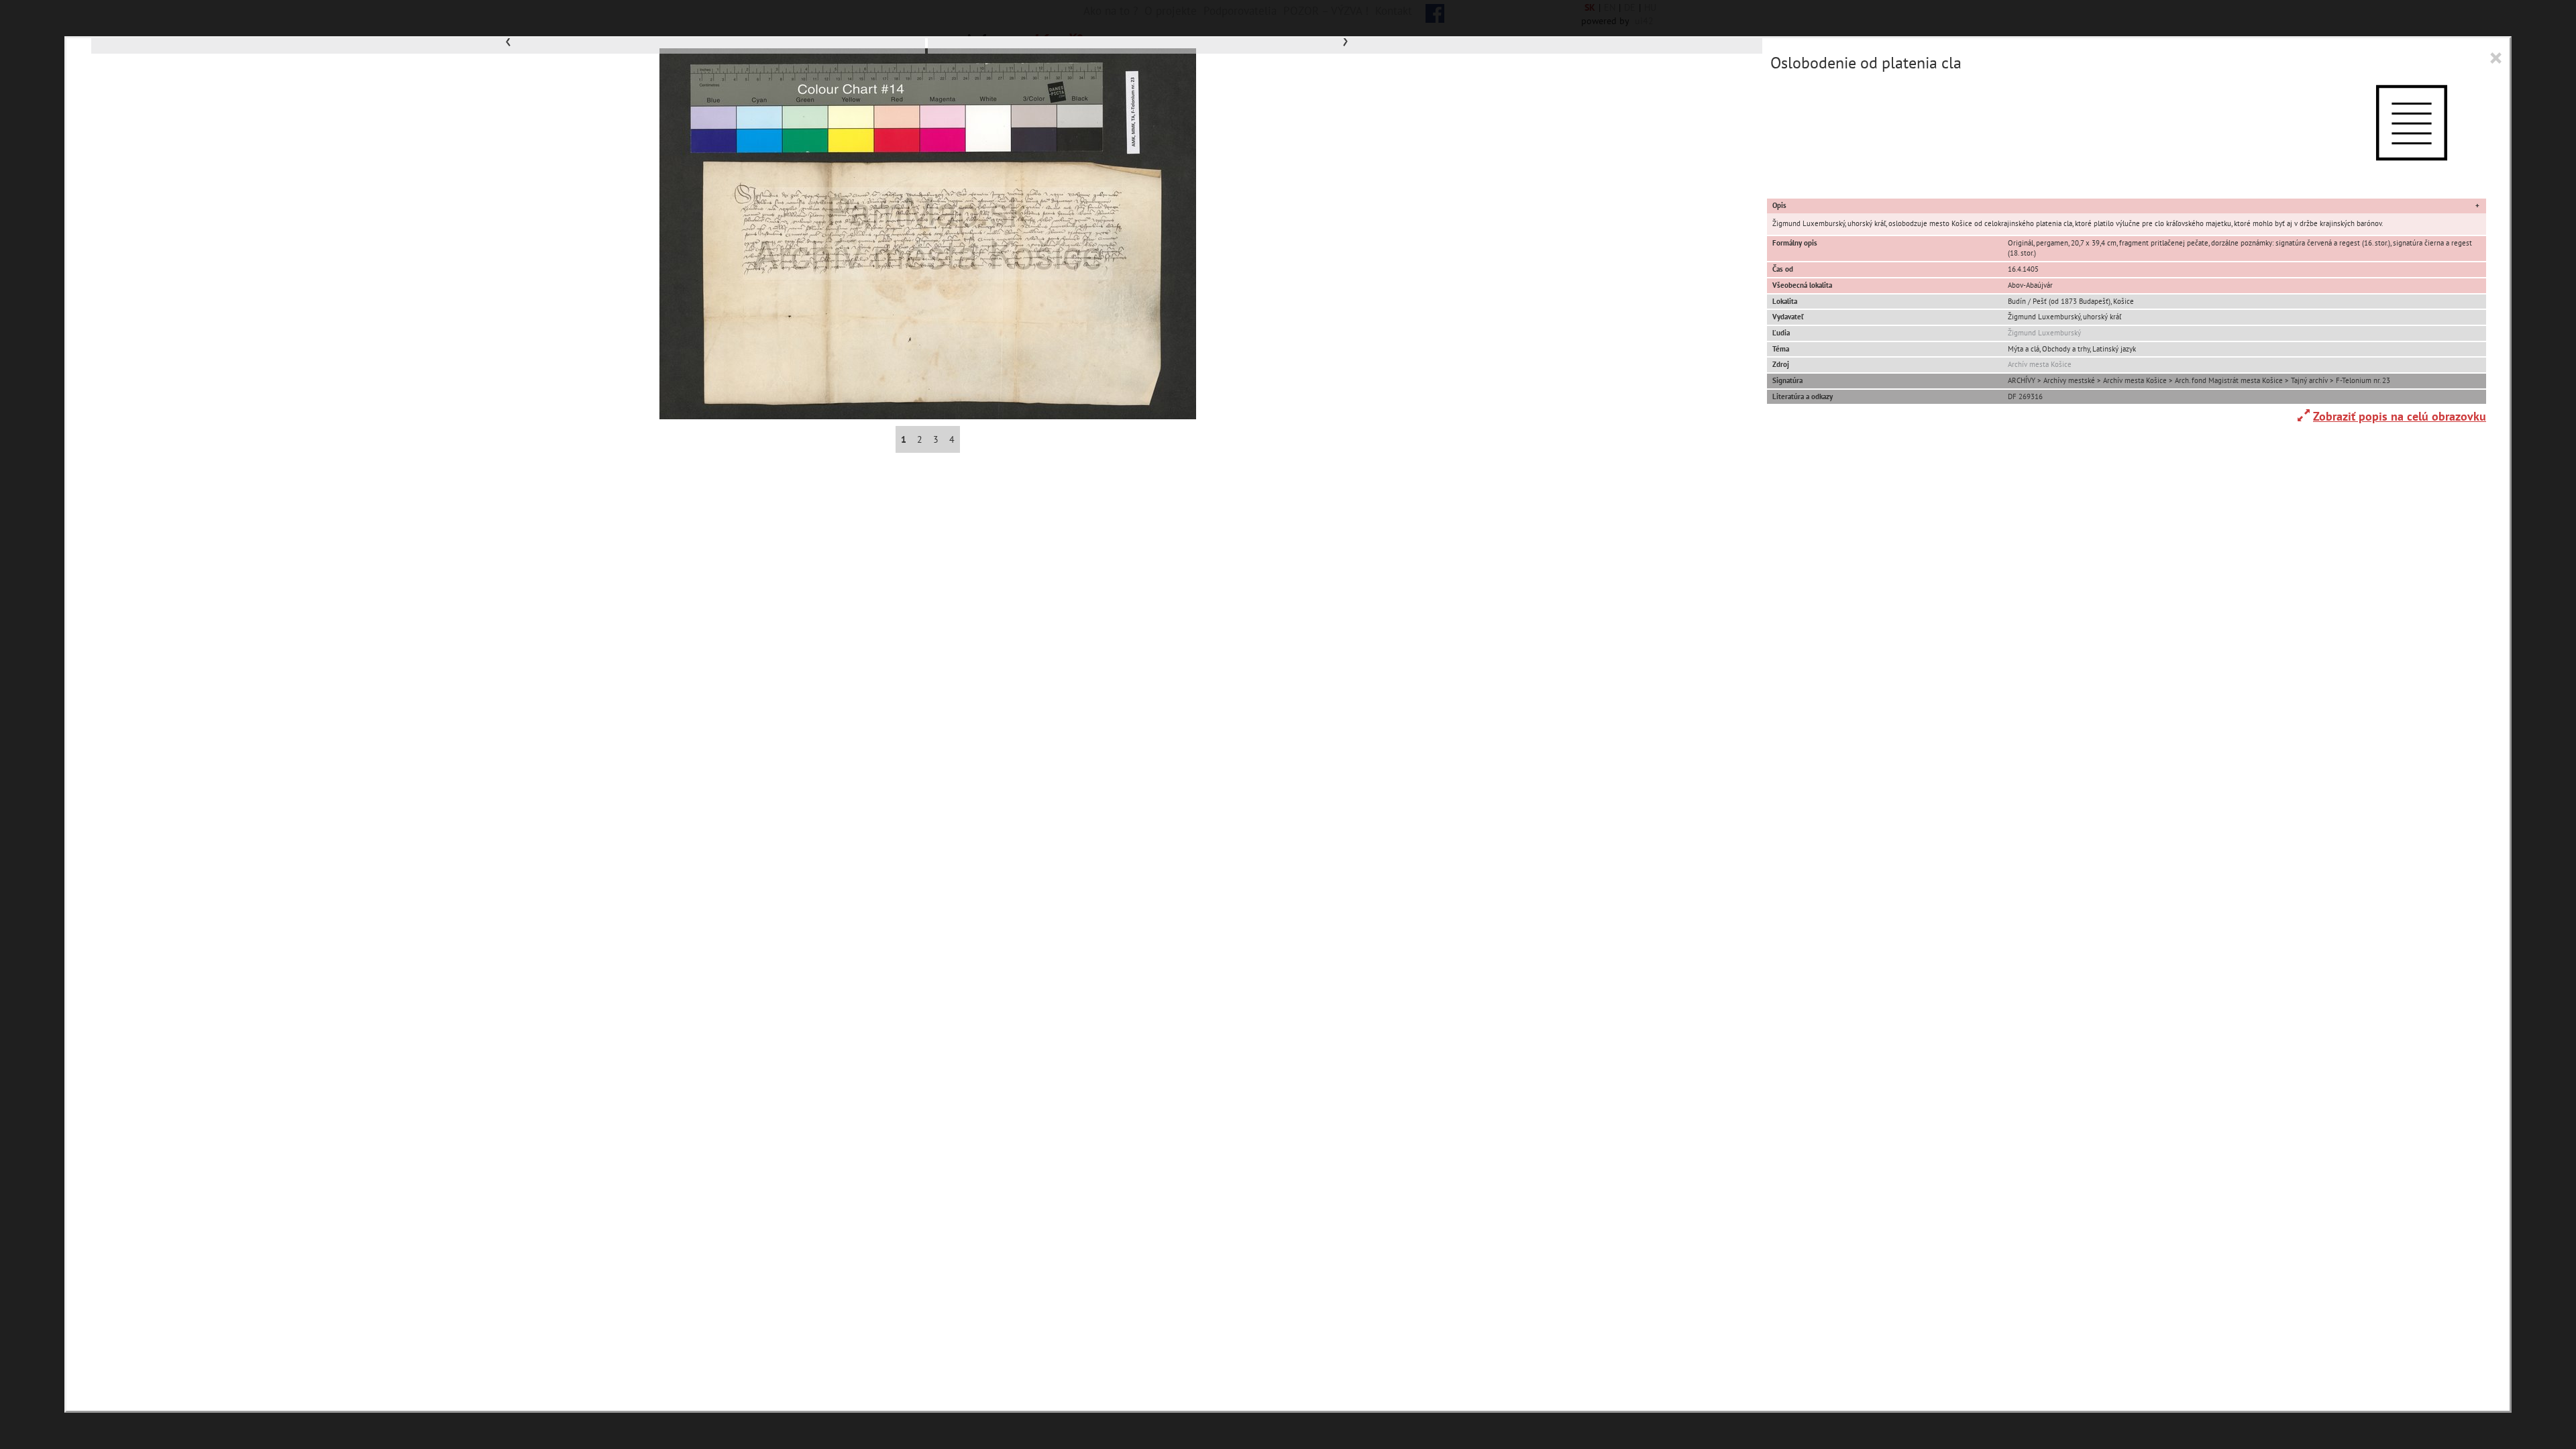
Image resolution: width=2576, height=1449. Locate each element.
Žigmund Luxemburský (2044, 333)
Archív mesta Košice (2040, 364)
